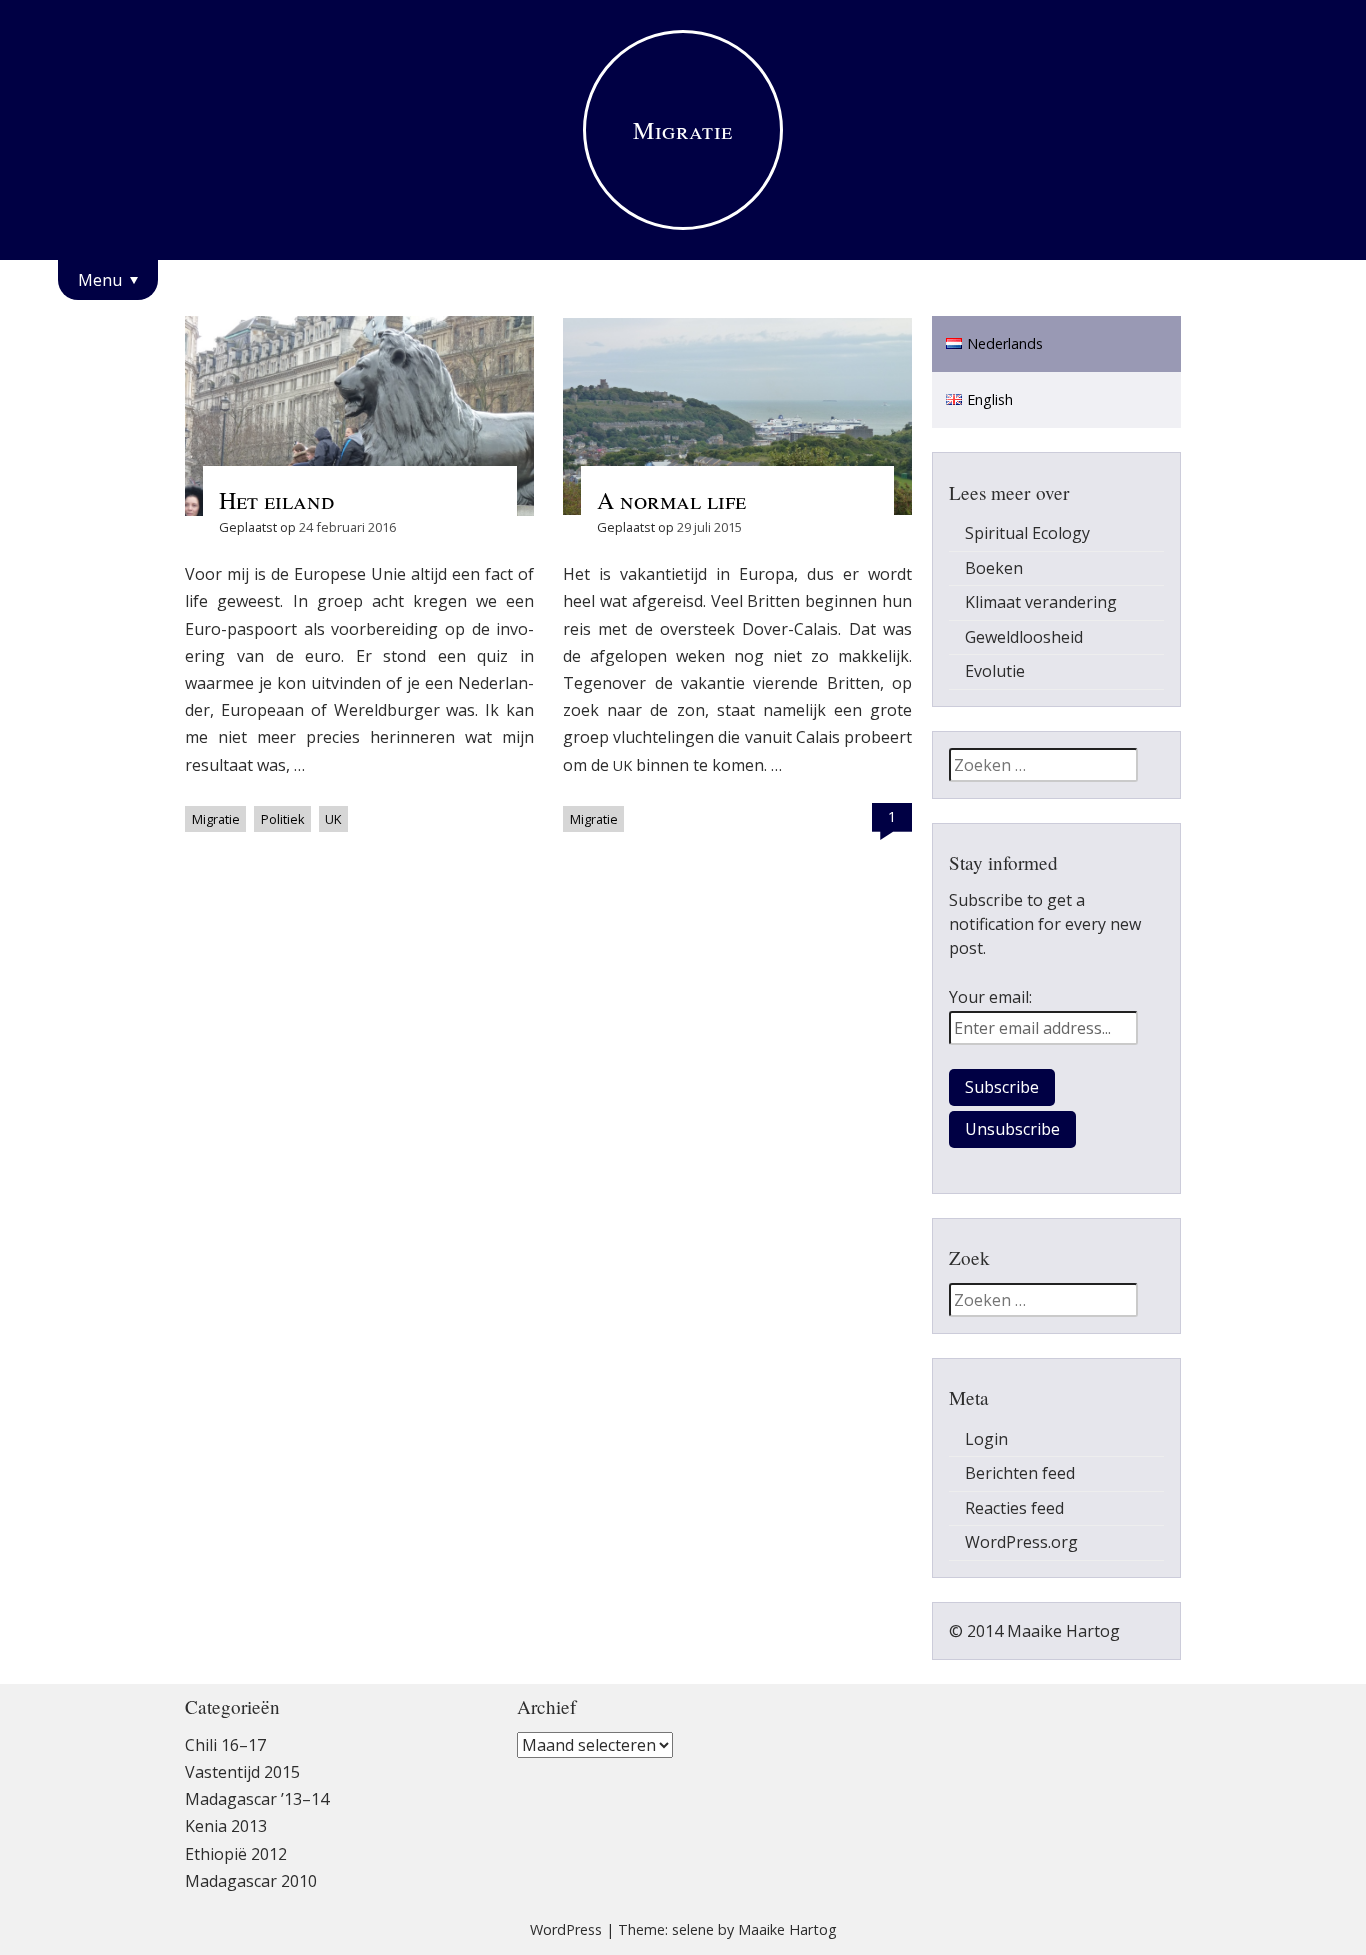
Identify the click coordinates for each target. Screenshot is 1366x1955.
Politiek (283, 819)
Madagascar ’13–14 (257, 1799)
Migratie (216, 819)
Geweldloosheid (1024, 637)
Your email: (990, 997)
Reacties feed (1014, 1508)
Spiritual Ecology (1027, 533)
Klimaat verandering (1041, 602)
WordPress (566, 1929)
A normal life (671, 500)
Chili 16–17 (225, 1745)
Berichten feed (1020, 1473)
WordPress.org (1021, 1542)
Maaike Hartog (787, 1929)
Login (986, 1439)
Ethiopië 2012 (236, 1854)
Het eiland (276, 500)
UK (333, 819)
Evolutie (995, 671)
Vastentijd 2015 (242, 1772)
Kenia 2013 (226, 1826)
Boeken (994, 568)
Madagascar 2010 (251, 1881)
